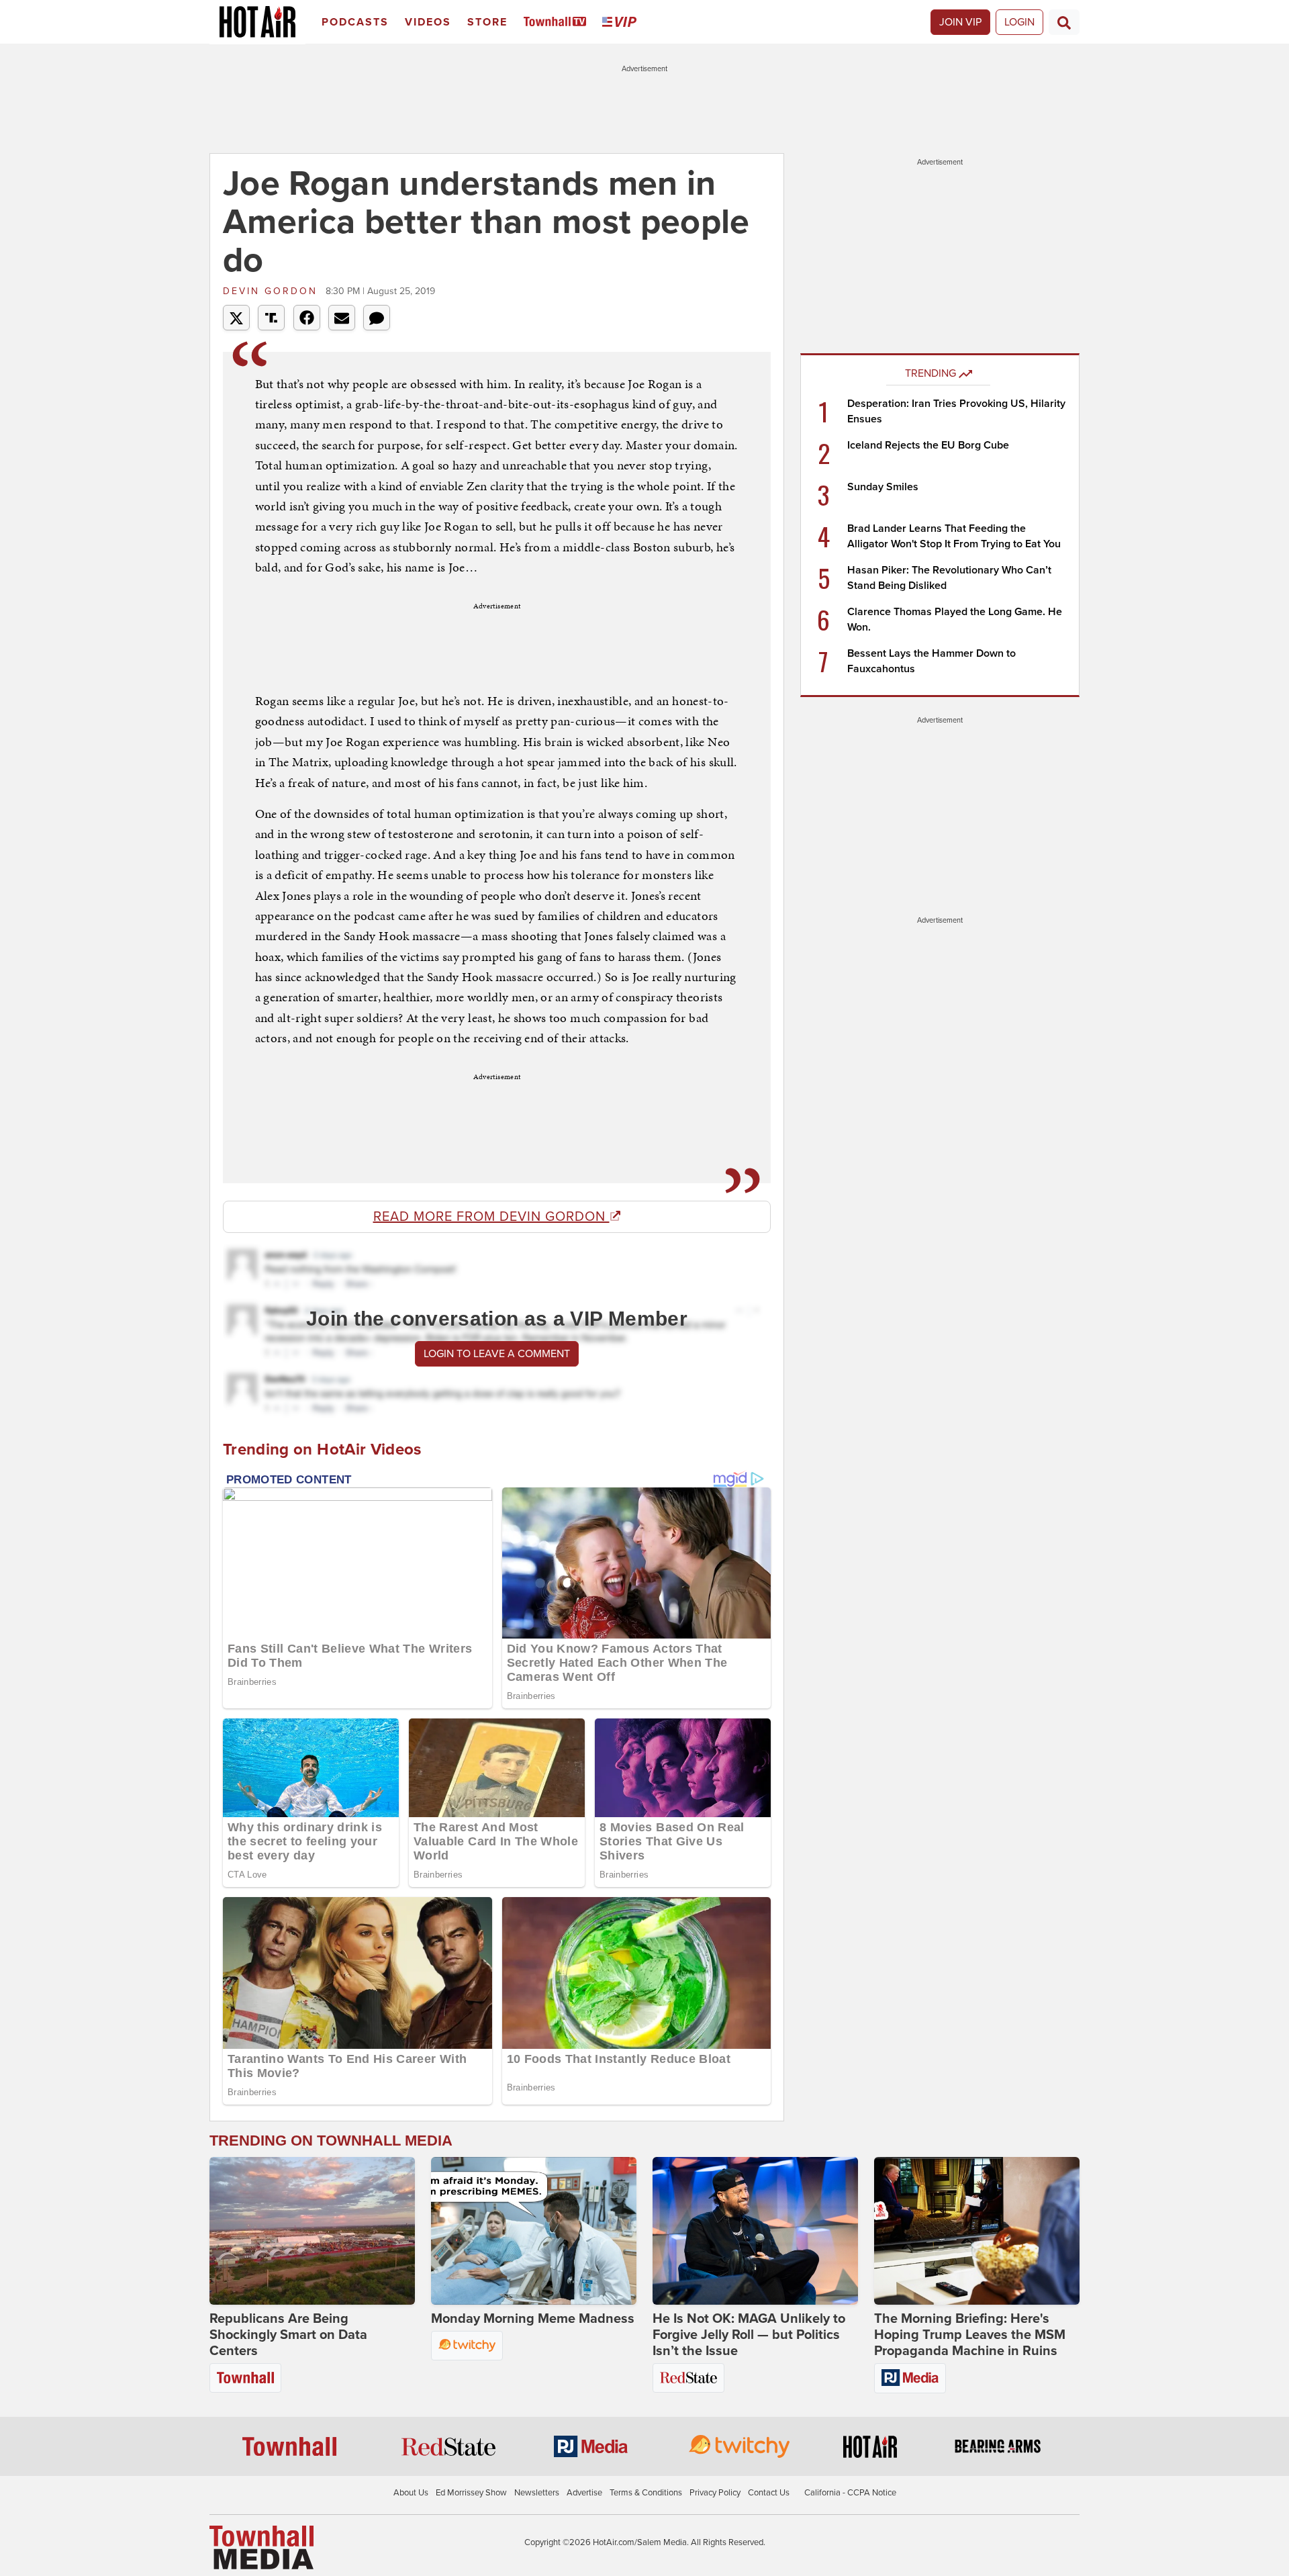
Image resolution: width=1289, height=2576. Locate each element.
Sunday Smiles (883, 487)
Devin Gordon (273, 291)
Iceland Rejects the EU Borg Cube (928, 445)
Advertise (584, 2493)
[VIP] (622, 22)
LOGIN (1019, 22)
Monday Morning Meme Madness (533, 2319)
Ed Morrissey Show (471, 2493)
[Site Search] (1064, 22)
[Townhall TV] (558, 22)
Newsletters (537, 2493)
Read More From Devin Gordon (491, 1217)
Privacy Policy (715, 2493)
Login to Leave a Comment (497, 1354)
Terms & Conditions (646, 2493)
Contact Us (769, 2493)
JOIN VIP (960, 22)
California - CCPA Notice (850, 2493)
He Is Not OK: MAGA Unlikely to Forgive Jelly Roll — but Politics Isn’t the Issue (749, 2335)
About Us (411, 2493)
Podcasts (355, 22)
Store (487, 22)
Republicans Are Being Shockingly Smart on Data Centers (288, 2335)
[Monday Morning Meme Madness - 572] (534, 2231)
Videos (428, 22)
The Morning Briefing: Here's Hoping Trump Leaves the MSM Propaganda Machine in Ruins (970, 2335)
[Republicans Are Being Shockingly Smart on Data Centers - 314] (312, 2231)
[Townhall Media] (261, 2546)
